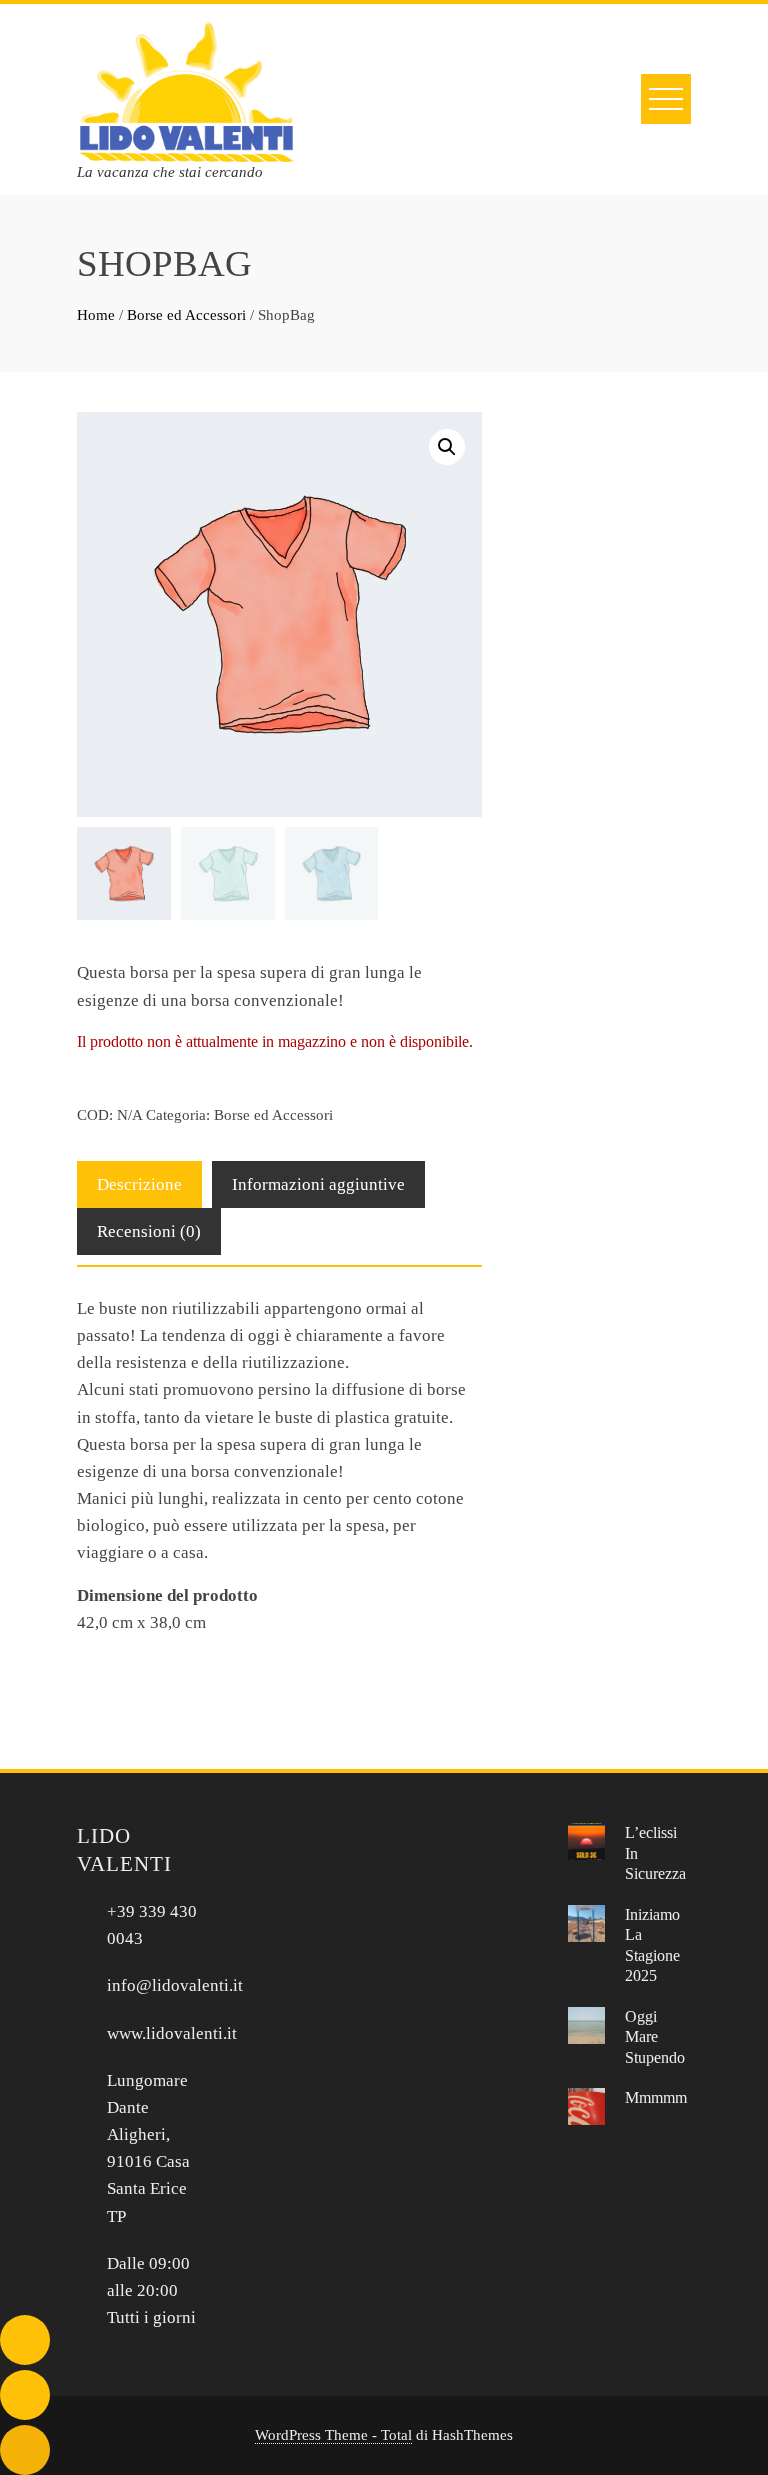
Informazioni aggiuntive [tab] (318, 1184)
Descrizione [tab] (139, 1184)
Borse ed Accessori (186, 315)
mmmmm (656, 2097)
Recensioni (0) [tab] (149, 1231)
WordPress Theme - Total (333, 2434)
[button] (447, 447)
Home (96, 315)
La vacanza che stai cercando (170, 172)
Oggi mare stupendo (655, 2037)
